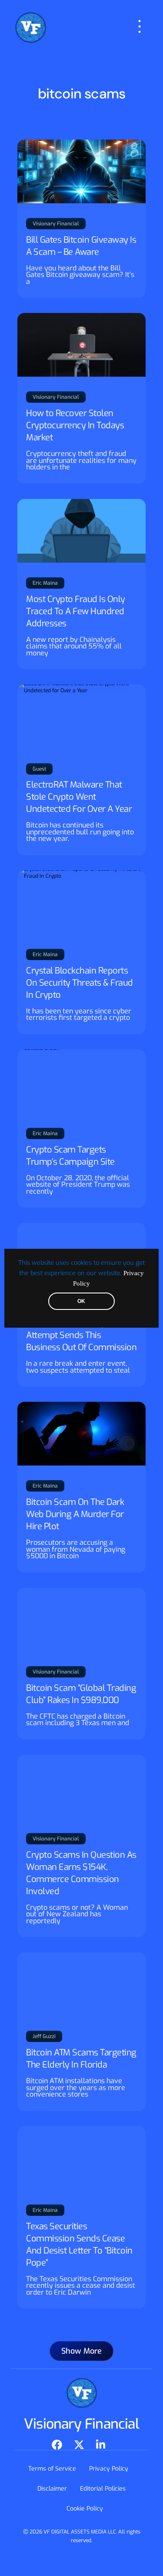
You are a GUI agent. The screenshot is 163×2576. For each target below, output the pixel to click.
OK (81, 1301)
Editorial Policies (103, 2489)
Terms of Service (52, 2469)
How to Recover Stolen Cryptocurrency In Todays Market (75, 425)
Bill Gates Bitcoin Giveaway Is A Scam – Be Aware (81, 246)
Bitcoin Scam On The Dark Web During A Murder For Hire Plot (75, 1514)
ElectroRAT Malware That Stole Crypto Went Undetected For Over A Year (79, 797)
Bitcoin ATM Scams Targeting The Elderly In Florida (81, 2059)
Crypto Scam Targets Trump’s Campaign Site (70, 1156)
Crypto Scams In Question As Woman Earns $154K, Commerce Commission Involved (81, 1873)
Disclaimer (52, 2489)
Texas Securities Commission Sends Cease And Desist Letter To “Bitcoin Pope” (79, 2245)
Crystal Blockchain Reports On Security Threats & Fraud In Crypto (80, 983)
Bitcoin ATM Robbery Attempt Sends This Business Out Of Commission (81, 1335)
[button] (81, 2351)
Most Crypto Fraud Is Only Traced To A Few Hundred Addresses (76, 611)
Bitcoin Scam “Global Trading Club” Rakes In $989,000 (81, 1694)
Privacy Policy (109, 2469)
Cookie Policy (85, 2509)
